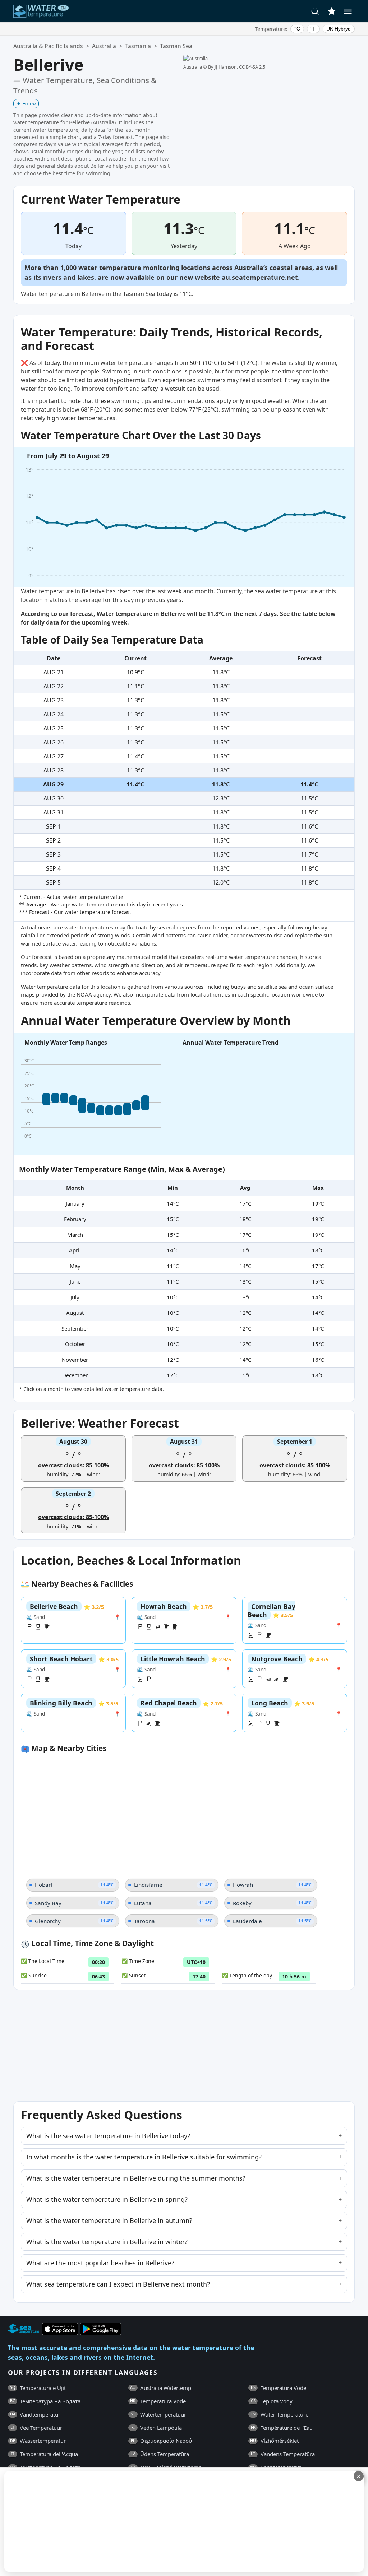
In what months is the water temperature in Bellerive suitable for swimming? (144, 2157)
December (75, 1375)
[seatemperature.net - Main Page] (41, 11)
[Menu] (348, 11)
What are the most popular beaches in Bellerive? (100, 2263)
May (75, 1266)
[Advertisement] (175, 2521)
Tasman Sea (176, 46)
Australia (104, 46)
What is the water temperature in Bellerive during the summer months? (136, 2178)
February (75, 1219)
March (75, 1235)
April (75, 1250)
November (75, 1360)
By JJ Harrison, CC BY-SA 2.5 (237, 67)
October (75, 1344)
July (75, 1297)
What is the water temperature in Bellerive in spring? (107, 2199)
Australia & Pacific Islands (48, 46)
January (75, 1203)
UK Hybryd (339, 29)
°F (313, 29)
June (75, 1281)
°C (297, 29)
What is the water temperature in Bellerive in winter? (107, 2242)
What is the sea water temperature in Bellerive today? (108, 2136)
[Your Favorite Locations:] (332, 11)
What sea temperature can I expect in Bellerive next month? (118, 2284)
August (75, 1313)
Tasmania (138, 46)
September (75, 1328)
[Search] (315, 11)
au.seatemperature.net (260, 277)
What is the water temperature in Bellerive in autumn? (109, 2220)
